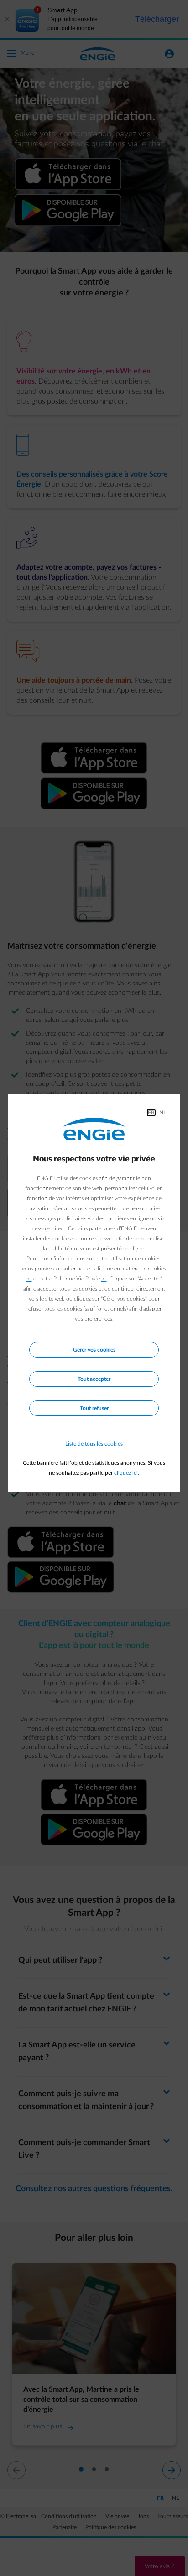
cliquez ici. (127, 1473)
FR (151, 1113)
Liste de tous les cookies (94, 1444)
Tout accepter (94, 1379)
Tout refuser (94, 1408)
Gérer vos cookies (94, 1350)
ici (29, 1279)
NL (163, 1113)
